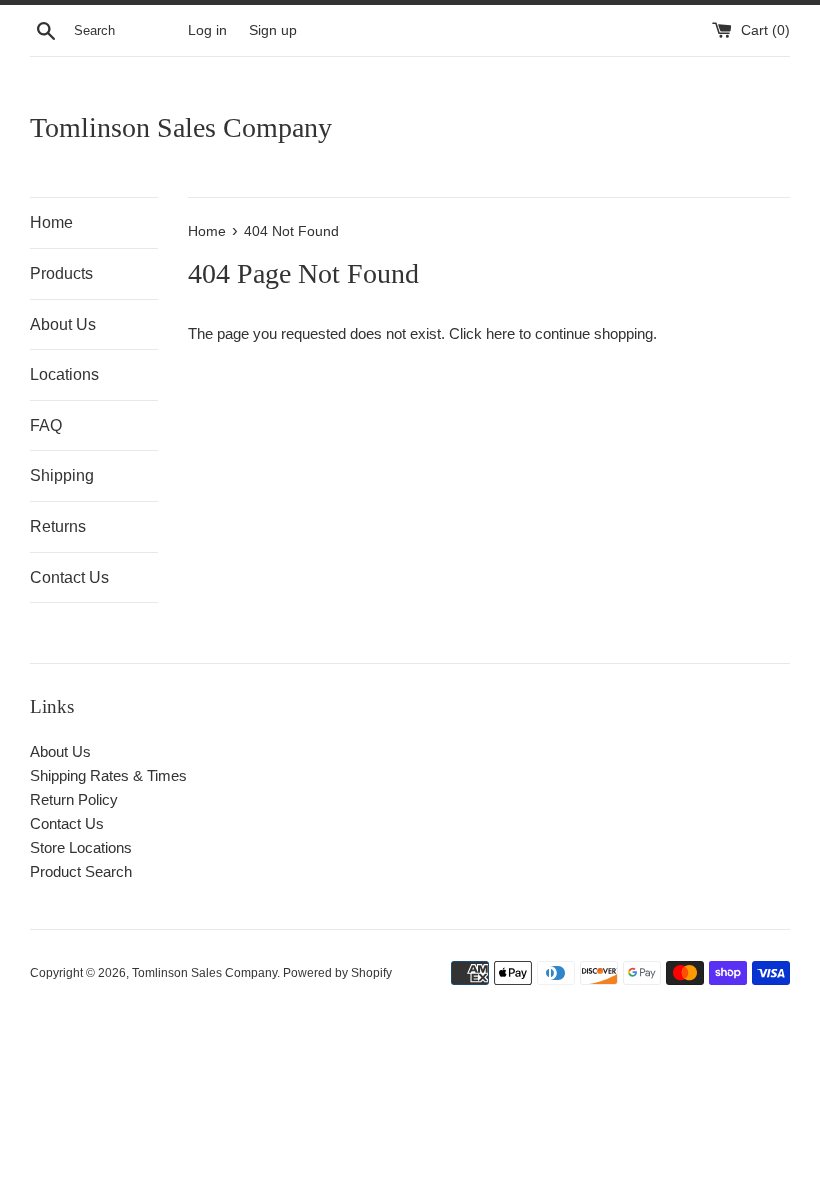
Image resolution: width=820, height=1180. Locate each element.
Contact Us (69, 577)
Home (51, 222)
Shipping (62, 475)
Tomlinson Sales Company (181, 127)
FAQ (46, 425)
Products (61, 273)
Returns (58, 526)
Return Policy (74, 799)
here (500, 333)
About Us (63, 324)
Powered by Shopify (337, 973)
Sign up (273, 30)
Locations (64, 374)
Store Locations (81, 847)
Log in (207, 30)
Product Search (81, 871)
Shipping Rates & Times (108, 775)
